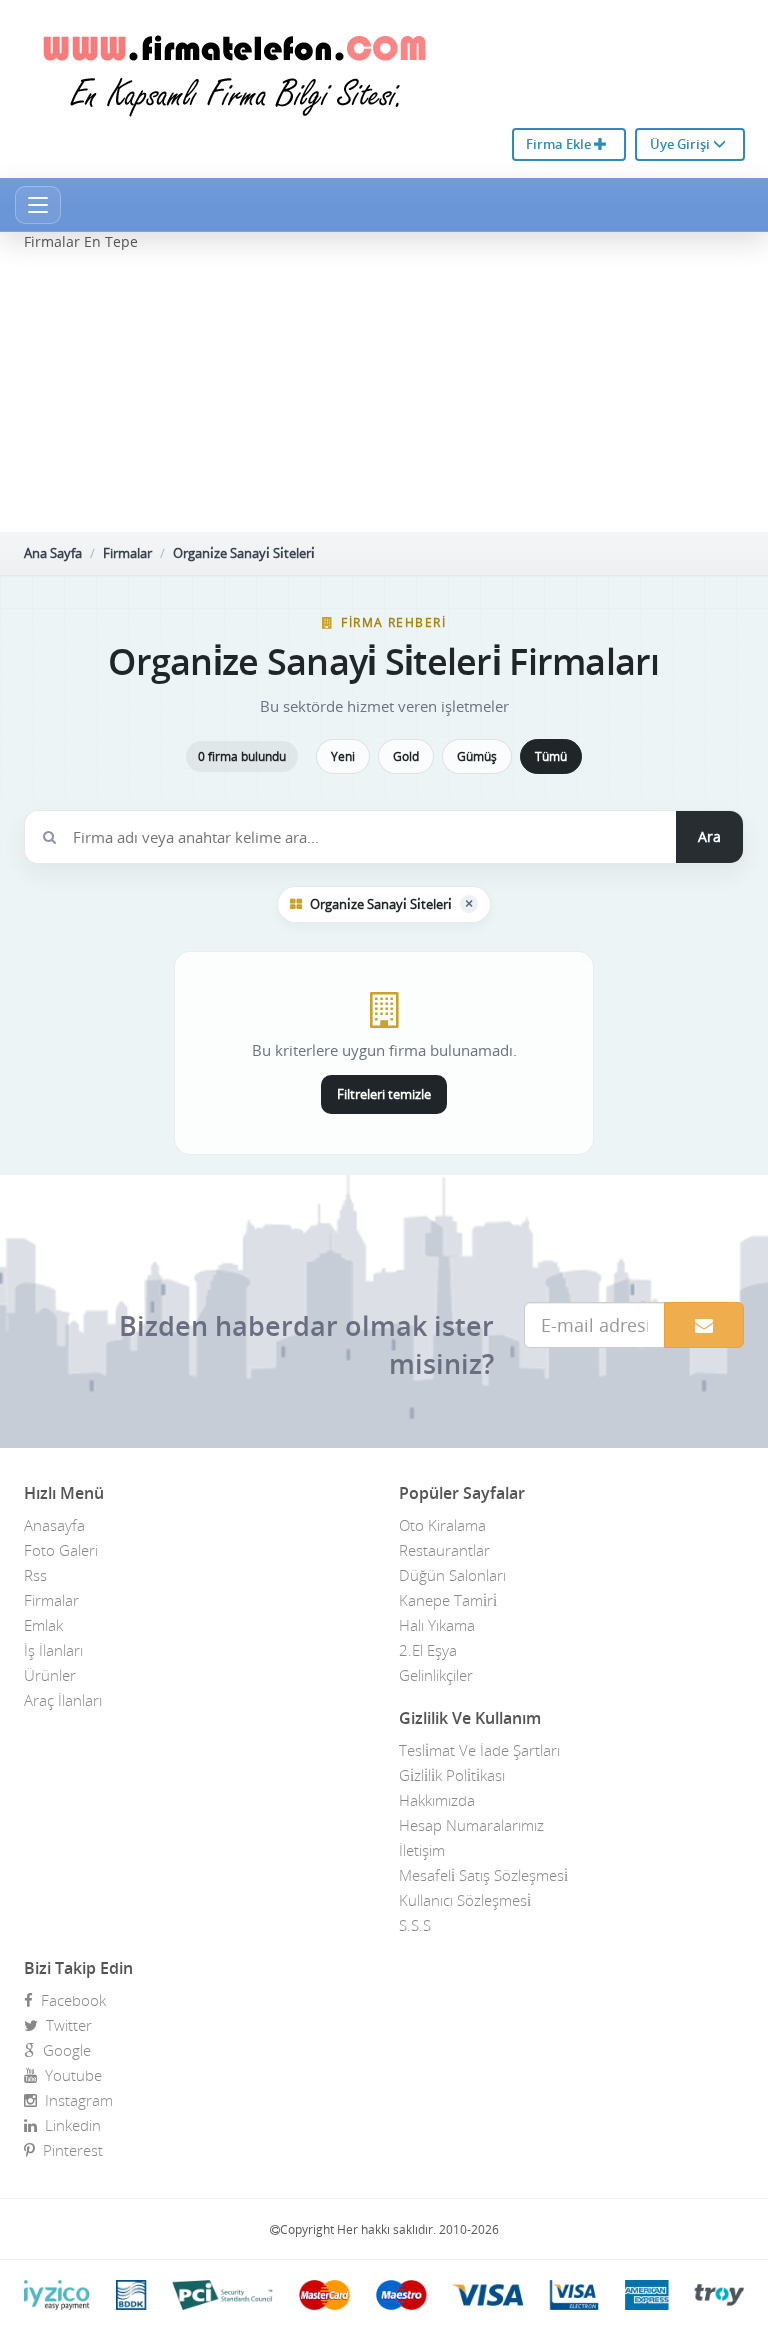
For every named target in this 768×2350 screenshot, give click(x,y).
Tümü (551, 756)
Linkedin (69, 2125)
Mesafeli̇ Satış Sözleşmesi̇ (483, 1875)
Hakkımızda (437, 1800)
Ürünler (50, 1675)
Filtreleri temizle (384, 1094)
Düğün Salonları (452, 1575)
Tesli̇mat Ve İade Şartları (479, 1750)
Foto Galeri (61, 1550)
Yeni (343, 756)
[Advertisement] (384, 392)
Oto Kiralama (442, 1525)
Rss (35, 1575)
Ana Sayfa (53, 553)
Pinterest (69, 2150)
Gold (406, 756)
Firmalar (127, 553)
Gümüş (477, 756)
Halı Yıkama (437, 1625)
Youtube (69, 2075)
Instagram (75, 2100)
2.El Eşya (428, 1650)
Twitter (65, 2025)
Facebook (69, 2000)
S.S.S (415, 1925)
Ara (709, 836)
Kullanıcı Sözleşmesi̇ (465, 1900)
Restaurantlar (444, 1550)
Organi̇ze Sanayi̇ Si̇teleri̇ (244, 553)
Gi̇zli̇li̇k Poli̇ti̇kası (452, 1775)
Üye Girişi (681, 144)
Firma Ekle (560, 144)
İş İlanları (53, 1650)
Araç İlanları (63, 1700)
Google (63, 2050)
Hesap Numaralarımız (471, 1825)
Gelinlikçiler (436, 1675)
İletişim (422, 1850)
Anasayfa (54, 1525)
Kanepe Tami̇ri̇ (448, 1600)
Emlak (43, 1625)
